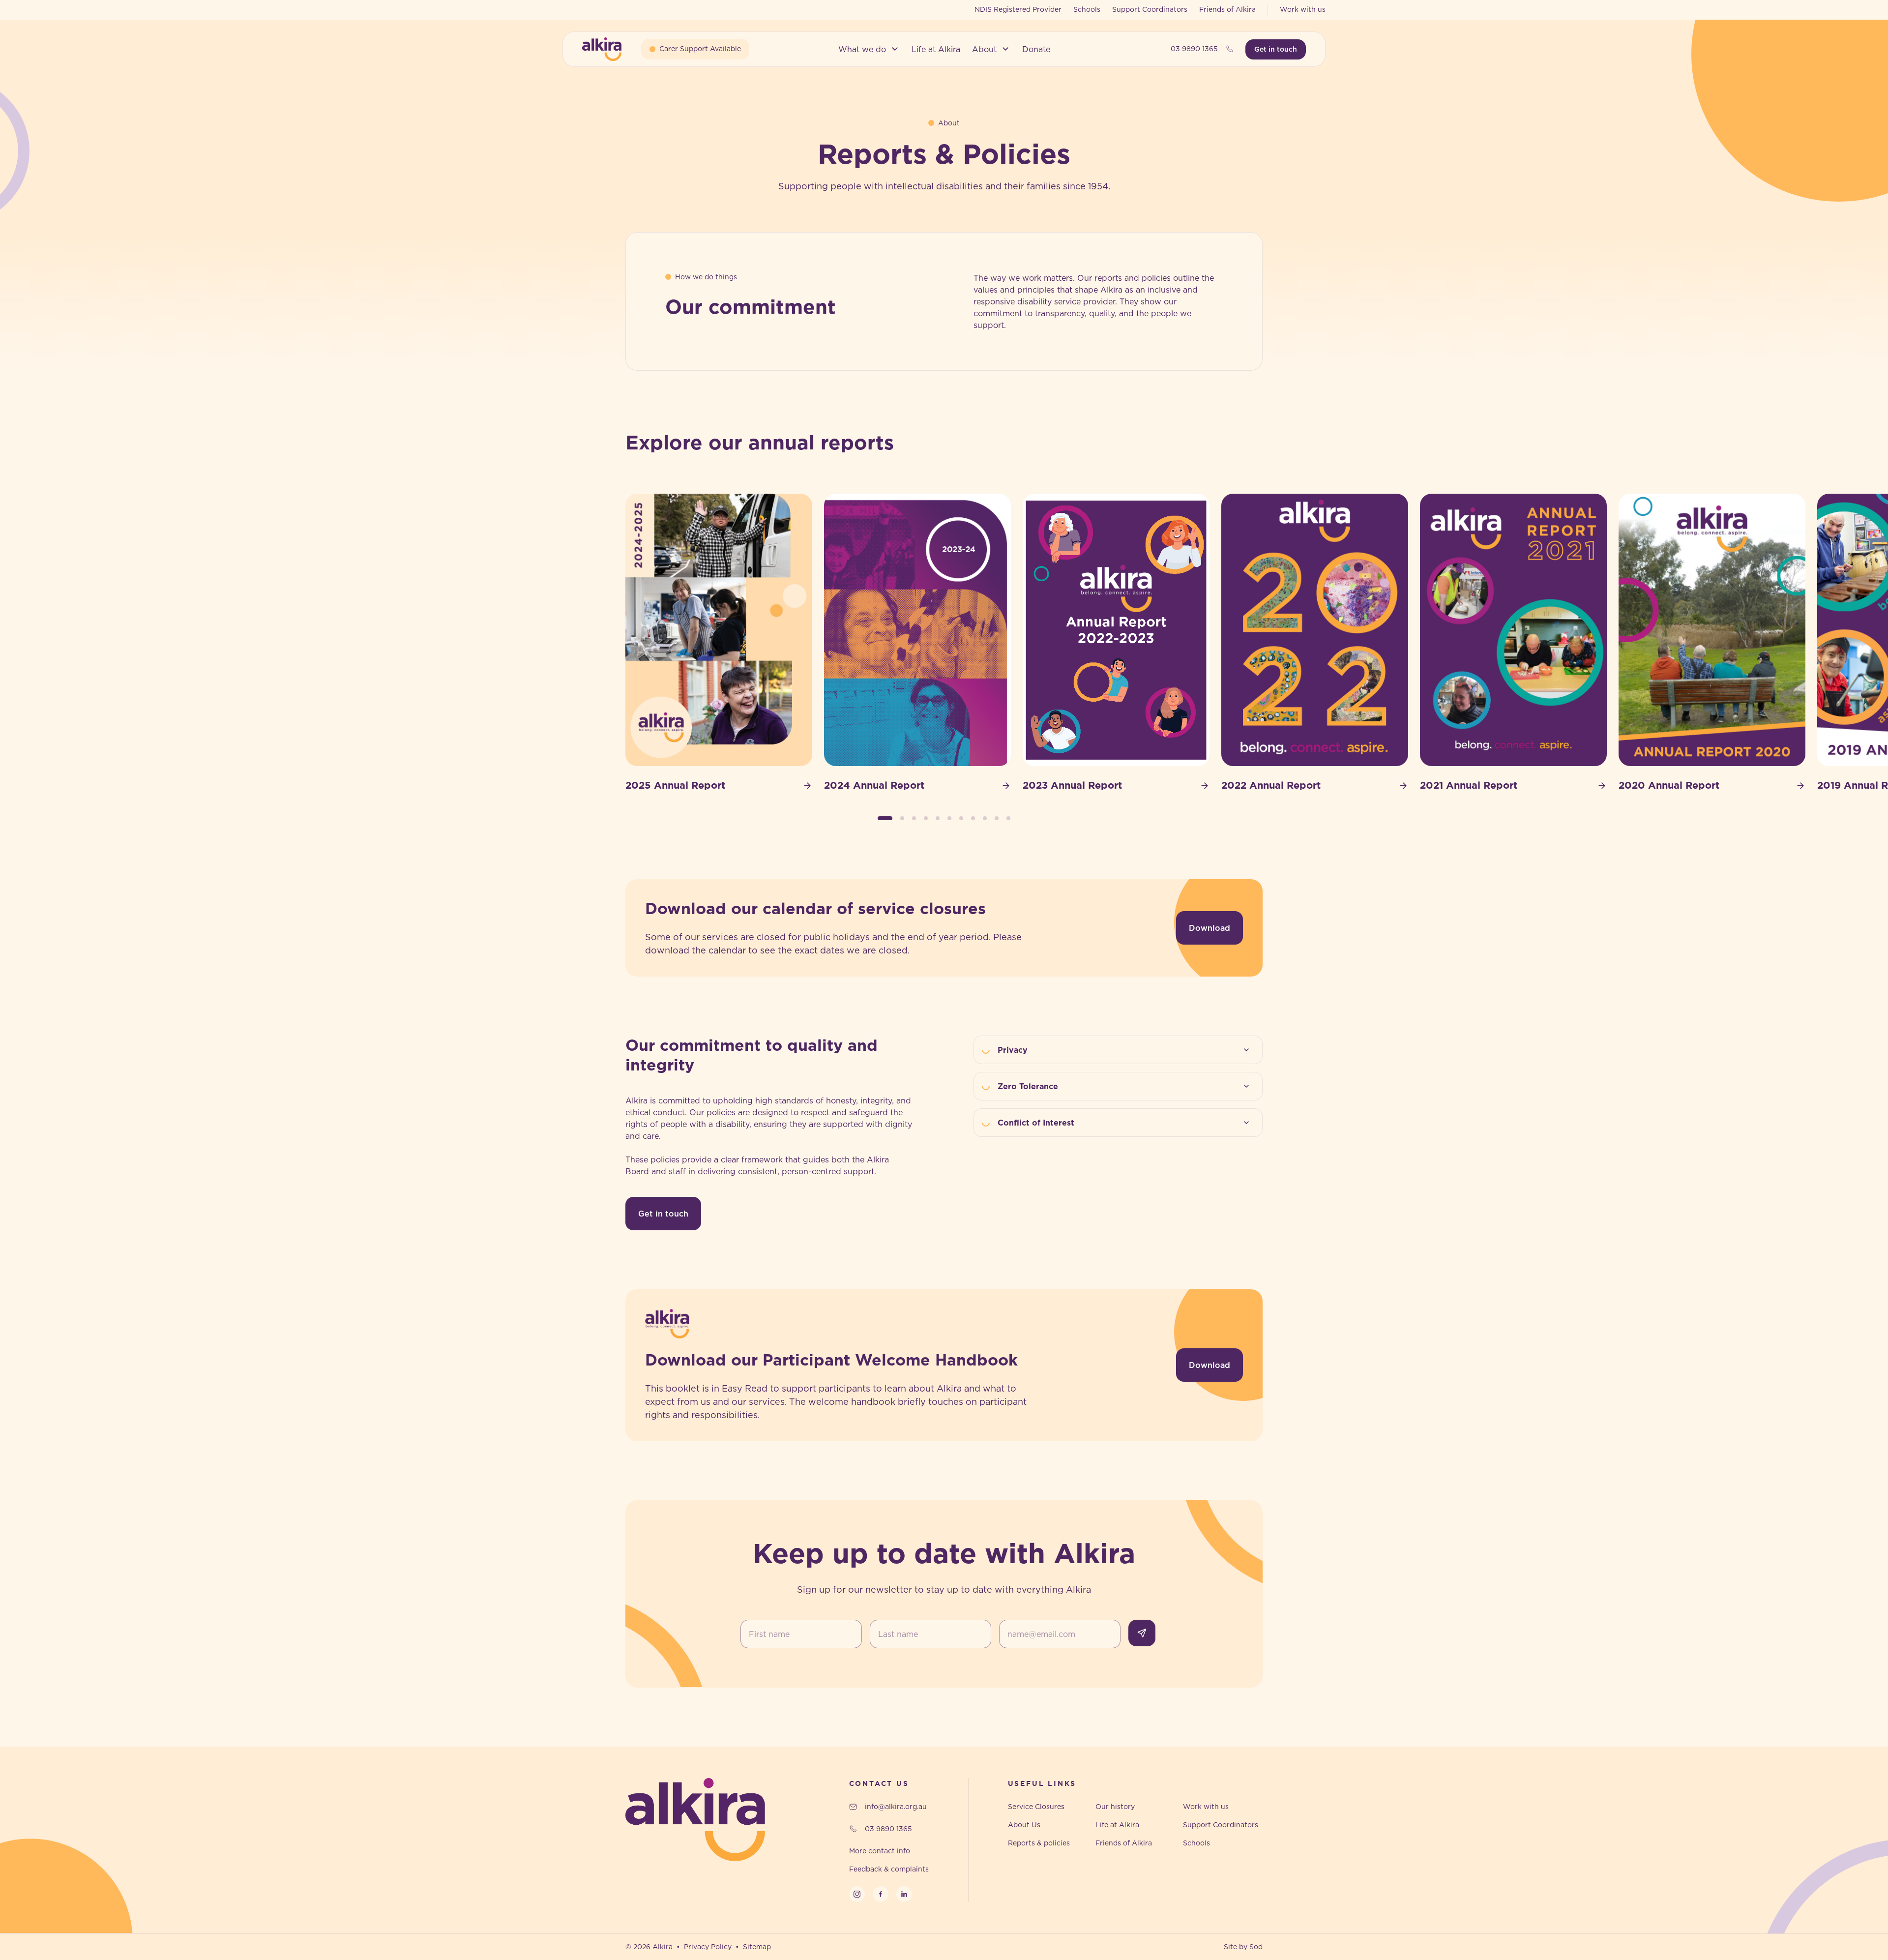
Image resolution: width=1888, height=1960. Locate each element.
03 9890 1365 (1194, 49)
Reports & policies (1039, 1843)
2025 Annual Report (675, 785)
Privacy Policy (708, 1947)
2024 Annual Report (874, 785)
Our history (1115, 1807)
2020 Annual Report (1669, 785)
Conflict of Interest (1036, 1123)
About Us (1024, 1825)
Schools (1087, 9)
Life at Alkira (1117, 1825)
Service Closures (1036, 1807)
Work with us (1303, 9)
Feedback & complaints (889, 1869)
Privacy (1013, 1050)
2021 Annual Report (1469, 785)
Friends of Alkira (1227, 9)
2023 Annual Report (1072, 785)
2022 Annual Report (1271, 785)
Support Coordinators (1150, 9)
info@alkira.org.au (896, 1807)
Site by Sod (1243, 1947)
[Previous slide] (625, 643)
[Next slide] (1263, 643)
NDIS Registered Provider (1018, 9)
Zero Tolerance (1028, 1086)
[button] (869, 49)
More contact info (880, 1851)
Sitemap (757, 1947)
